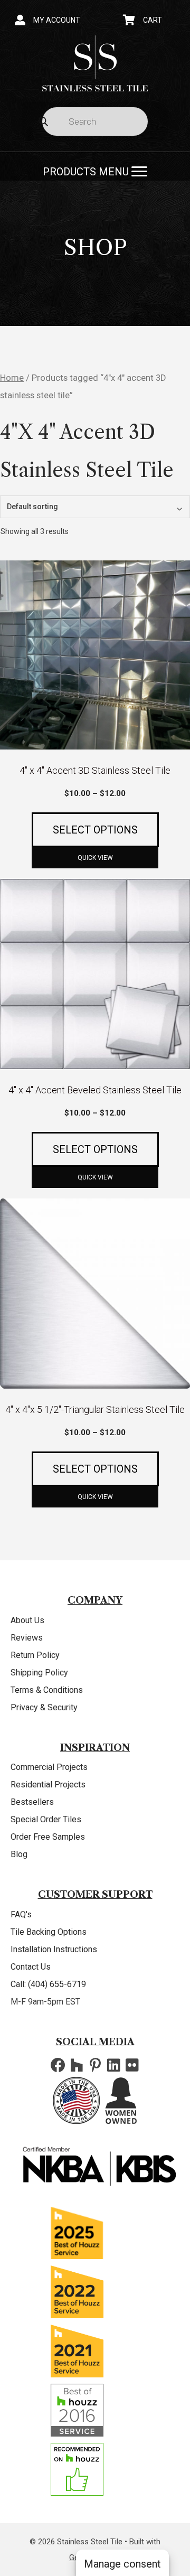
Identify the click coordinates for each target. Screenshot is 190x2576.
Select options (95, 830)
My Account (57, 20)
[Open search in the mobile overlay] (95, 121)
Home (12, 378)
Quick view (95, 858)
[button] (58, 2065)
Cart (153, 20)
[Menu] (95, 172)
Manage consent (122, 2564)
